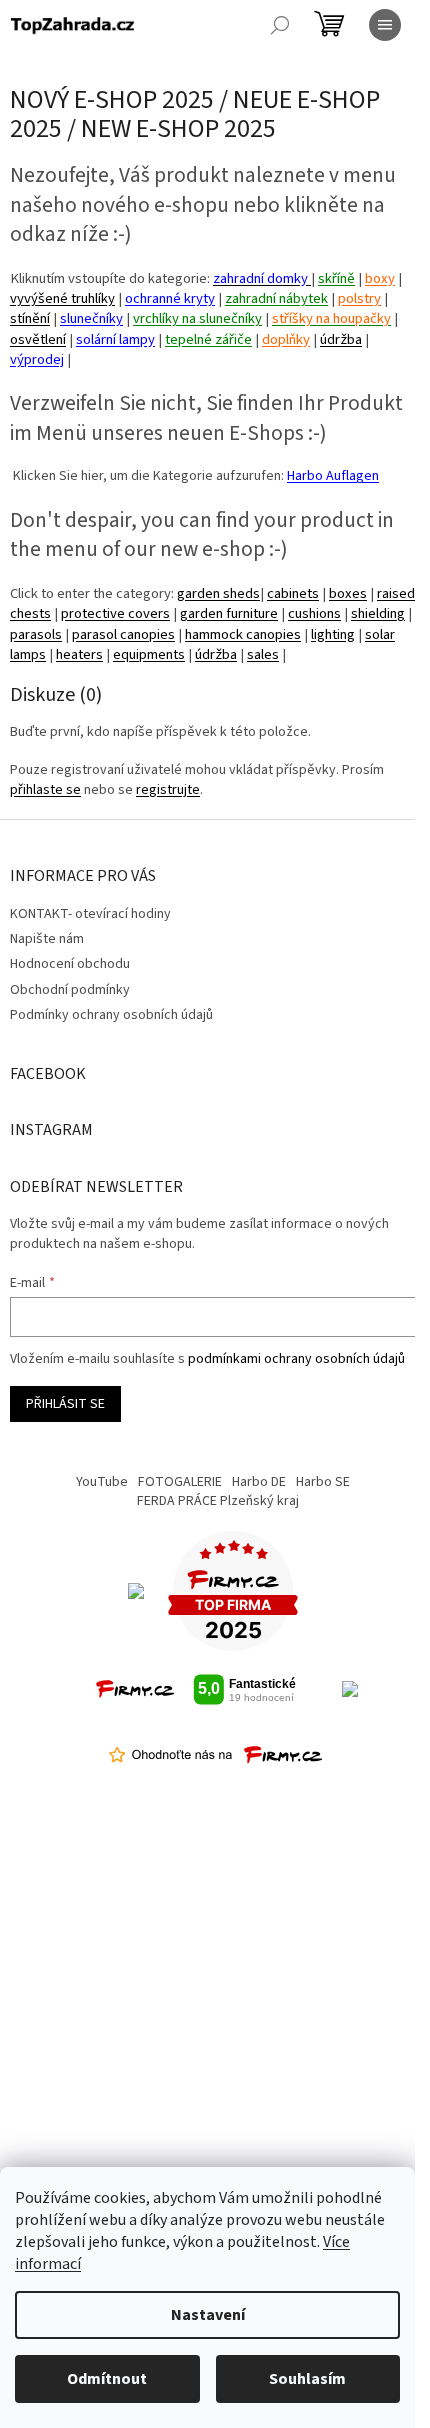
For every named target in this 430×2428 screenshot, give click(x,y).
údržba (341, 339)
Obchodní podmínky (70, 990)
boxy (380, 278)
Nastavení (208, 2315)
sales (263, 654)
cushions (314, 613)
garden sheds (218, 593)
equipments (149, 654)
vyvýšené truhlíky (62, 298)
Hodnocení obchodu (70, 964)
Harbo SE (323, 1482)
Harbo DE (259, 1482)
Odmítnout (107, 2379)
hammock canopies (243, 634)
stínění (30, 318)
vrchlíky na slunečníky (197, 318)
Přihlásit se (65, 1404)
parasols (36, 634)
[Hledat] (280, 25)
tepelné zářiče (208, 339)
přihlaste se (45, 790)
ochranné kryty (170, 298)
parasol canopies (123, 634)
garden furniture (229, 613)
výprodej (37, 359)
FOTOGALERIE (180, 1482)
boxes (348, 593)
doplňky (286, 339)
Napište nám (47, 939)
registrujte (168, 790)
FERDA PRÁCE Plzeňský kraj (218, 1501)
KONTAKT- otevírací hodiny (90, 914)
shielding (378, 613)
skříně (336, 278)
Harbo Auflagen (333, 476)
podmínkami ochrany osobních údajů (296, 1359)
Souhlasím (307, 2379)
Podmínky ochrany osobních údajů (111, 1015)
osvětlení (38, 339)
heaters (79, 654)
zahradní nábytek (276, 298)
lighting (333, 634)
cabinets (293, 593)
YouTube (102, 1482)
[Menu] (385, 25)
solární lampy (115, 339)
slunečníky (91, 318)
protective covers (115, 613)
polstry (359, 298)
